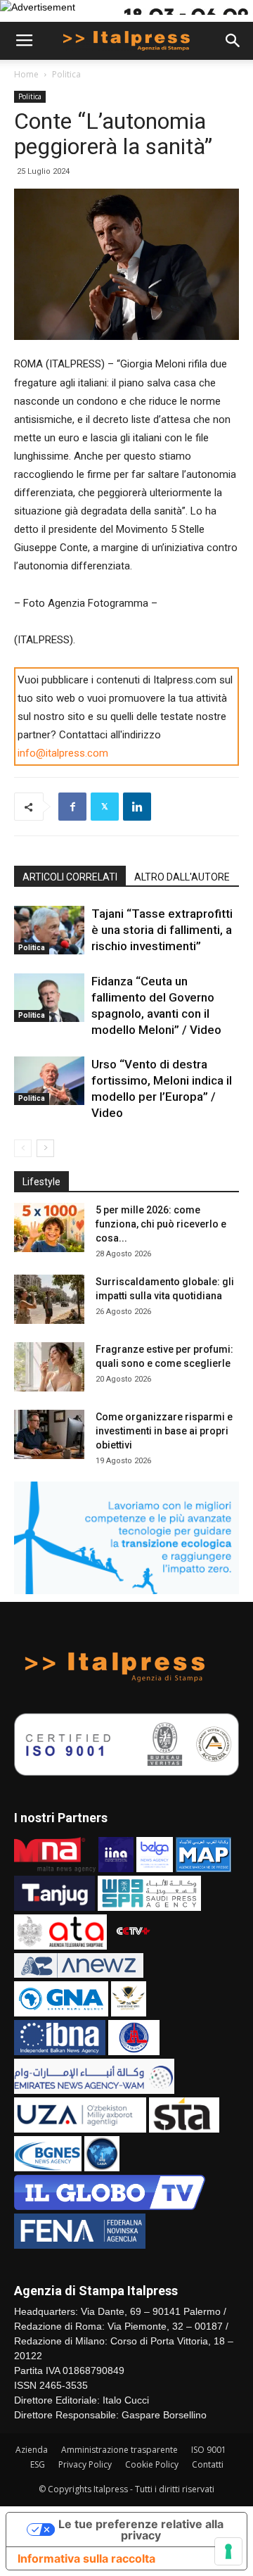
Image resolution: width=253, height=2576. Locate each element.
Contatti (208, 2464)
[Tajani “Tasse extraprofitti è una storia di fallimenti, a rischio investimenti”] (49, 930)
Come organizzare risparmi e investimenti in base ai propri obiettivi (164, 1431)
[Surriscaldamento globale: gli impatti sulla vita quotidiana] (49, 1299)
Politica (66, 74)
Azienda (32, 2450)
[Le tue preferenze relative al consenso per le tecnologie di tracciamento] (228, 2551)
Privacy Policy (85, 2464)
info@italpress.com (63, 753)
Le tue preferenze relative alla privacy (141, 2530)
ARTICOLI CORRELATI (70, 877)
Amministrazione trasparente (119, 2450)
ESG (38, 2464)
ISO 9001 (209, 2450)
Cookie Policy (152, 2464)
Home (26, 74)
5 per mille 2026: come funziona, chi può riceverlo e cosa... (161, 1224)
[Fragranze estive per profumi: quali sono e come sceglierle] (49, 1367)
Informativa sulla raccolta (86, 2558)
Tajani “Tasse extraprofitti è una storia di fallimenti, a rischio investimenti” (162, 930)
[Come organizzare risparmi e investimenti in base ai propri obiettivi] (49, 1434)
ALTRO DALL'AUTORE (182, 877)
